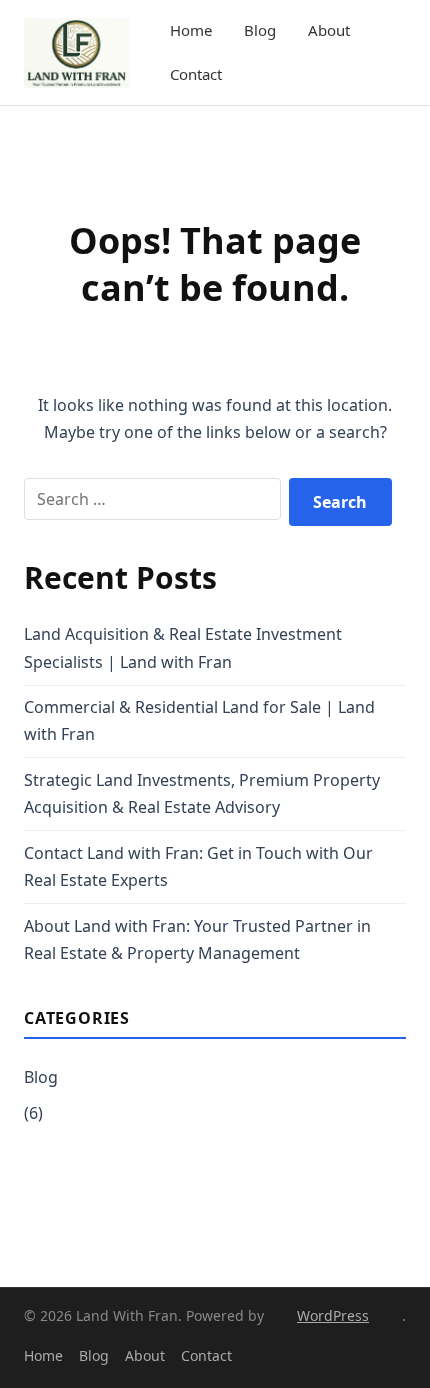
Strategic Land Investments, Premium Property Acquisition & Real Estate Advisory (202, 793)
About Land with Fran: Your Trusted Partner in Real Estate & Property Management (197, 939)
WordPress (333, 1315)
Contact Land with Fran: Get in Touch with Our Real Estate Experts (198, 866)
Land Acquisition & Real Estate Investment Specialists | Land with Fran (183, 647)
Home (191, 30)
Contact (196, 74)
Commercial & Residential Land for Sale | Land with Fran (199, 720)
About (329, 30)
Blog (260, 30)
